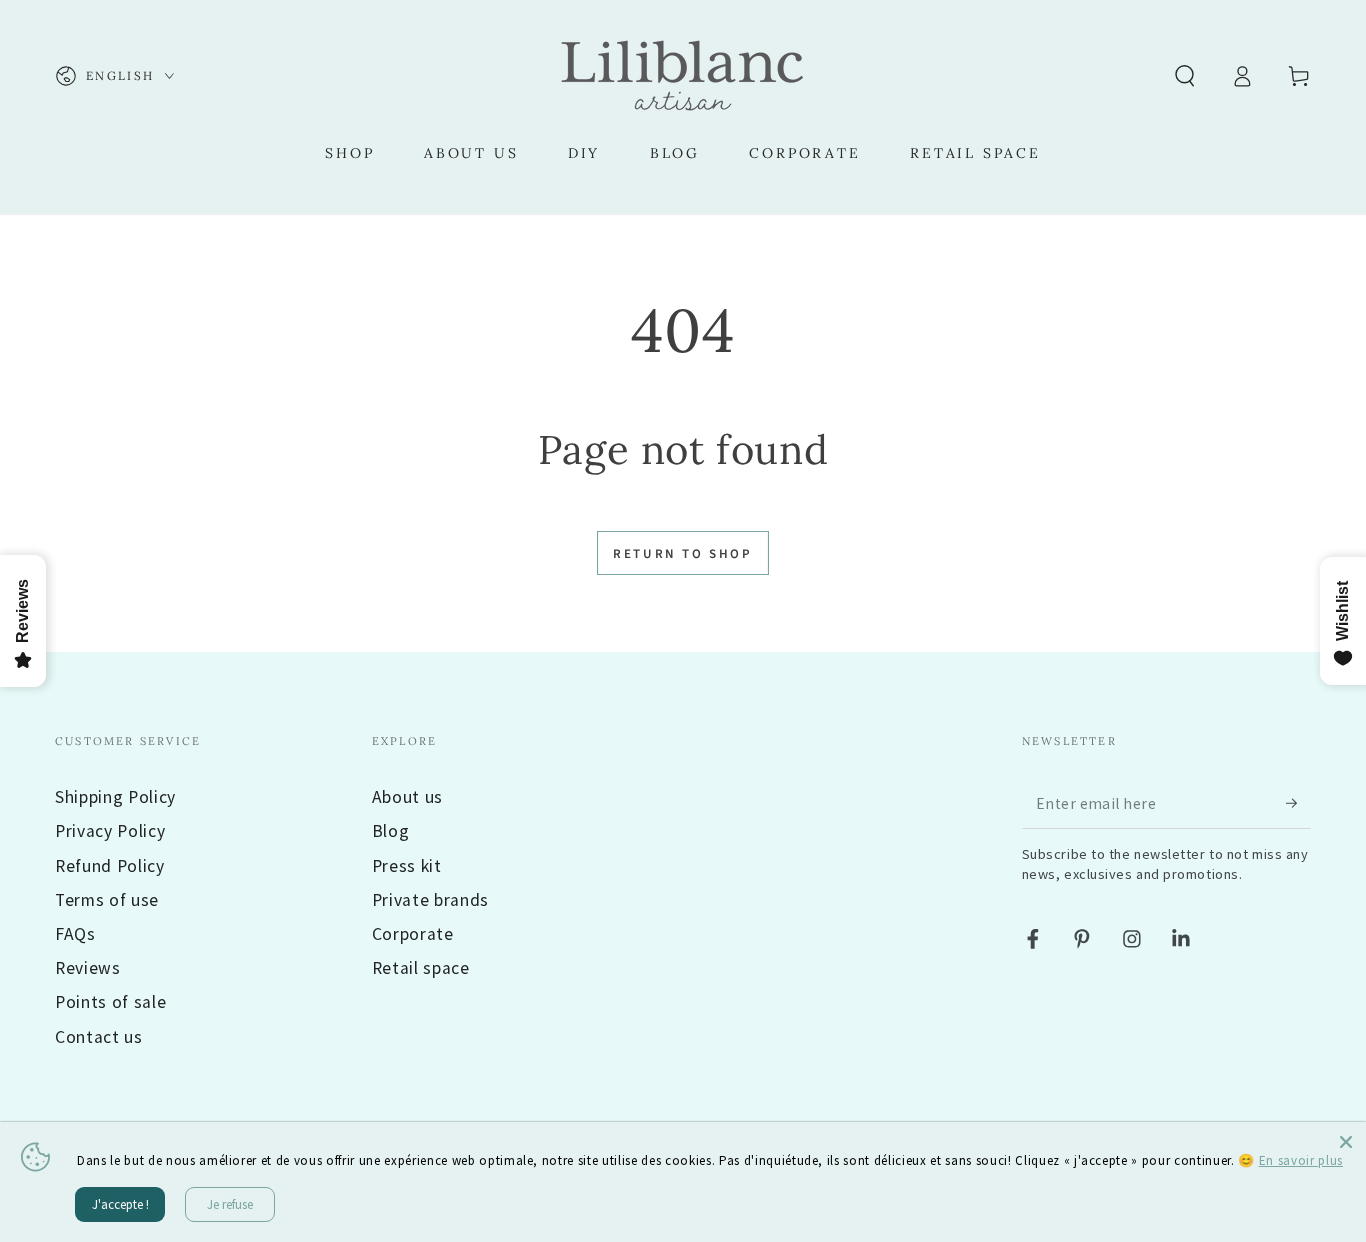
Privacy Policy (110, 831)
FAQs (75, 934)
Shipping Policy (115, 797)
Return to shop (682, 554)
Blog (391, 831)
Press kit (407, 866)
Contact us (99, 1037)
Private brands (430, 900)
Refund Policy (110, 866)
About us (407, 797)
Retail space (421, 968)
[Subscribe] (1298, 803)
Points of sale (110, 1002)
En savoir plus (1301, 1160)
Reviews (88, 968)
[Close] (1346, 1142)
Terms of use (107, 900)
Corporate (413, 934)
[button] (1184, 76)
